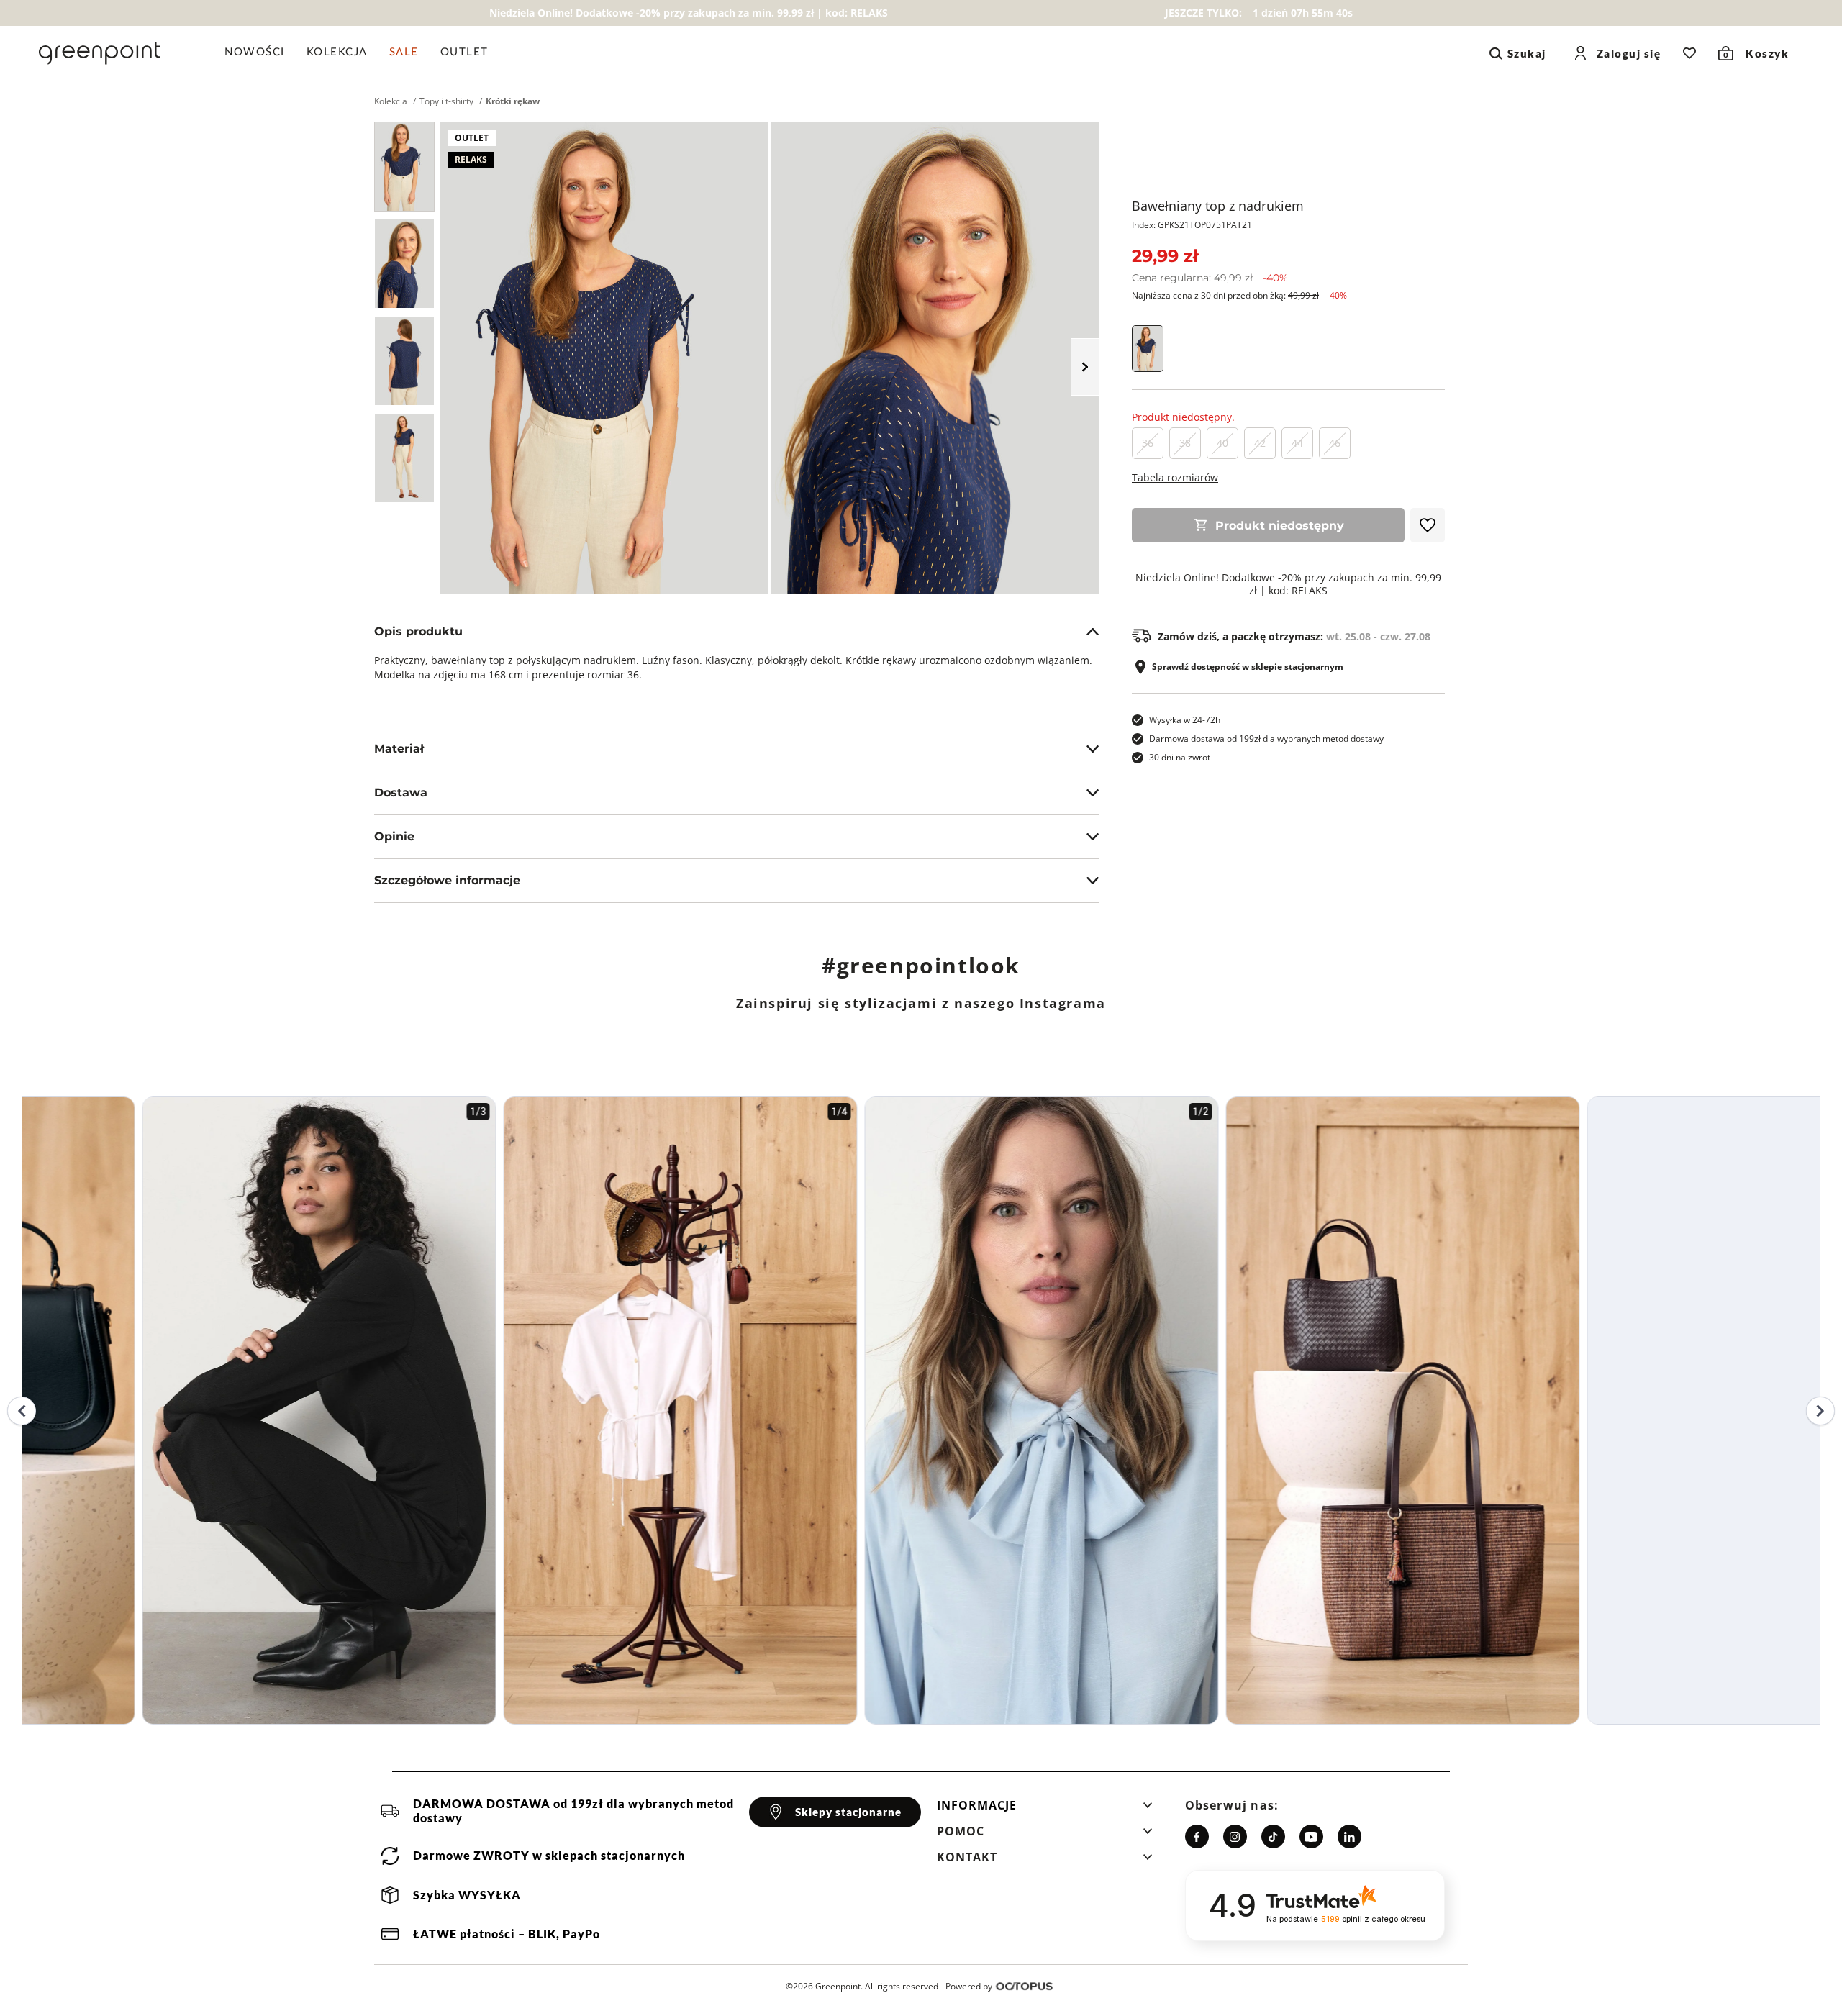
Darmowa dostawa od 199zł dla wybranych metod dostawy (1266, 739)
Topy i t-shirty (446, 101)
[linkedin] (1349, 1836)
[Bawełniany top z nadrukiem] (404, 167)
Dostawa (401, 793)
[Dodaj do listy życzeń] (1428, 525)
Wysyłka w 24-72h (1185, 720)
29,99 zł (1165, 256)
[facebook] (1197, 1836)
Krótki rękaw (513, 101)
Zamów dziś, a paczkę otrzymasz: (1294, 637)
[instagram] (1235, 1836)
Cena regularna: (1210, 278)
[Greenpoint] (99, 53)
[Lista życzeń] (1689, 53)
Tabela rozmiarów (1175, 477)
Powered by (969, 1986)
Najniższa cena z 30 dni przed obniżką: (1239, 295)
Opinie (394, 836)
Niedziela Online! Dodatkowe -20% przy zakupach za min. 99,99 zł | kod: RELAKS (1288, 584)
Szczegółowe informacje (447, 880)
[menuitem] (260, 53)
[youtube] (1311, 1836)
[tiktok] (1273, 1836)
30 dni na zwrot (1180, 757)
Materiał (399, 749)
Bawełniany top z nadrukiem (1218, 206)
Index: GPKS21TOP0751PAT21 (1192, 225)
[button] (1045, 1810)
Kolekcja (391, 101)
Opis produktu (418, 631)
